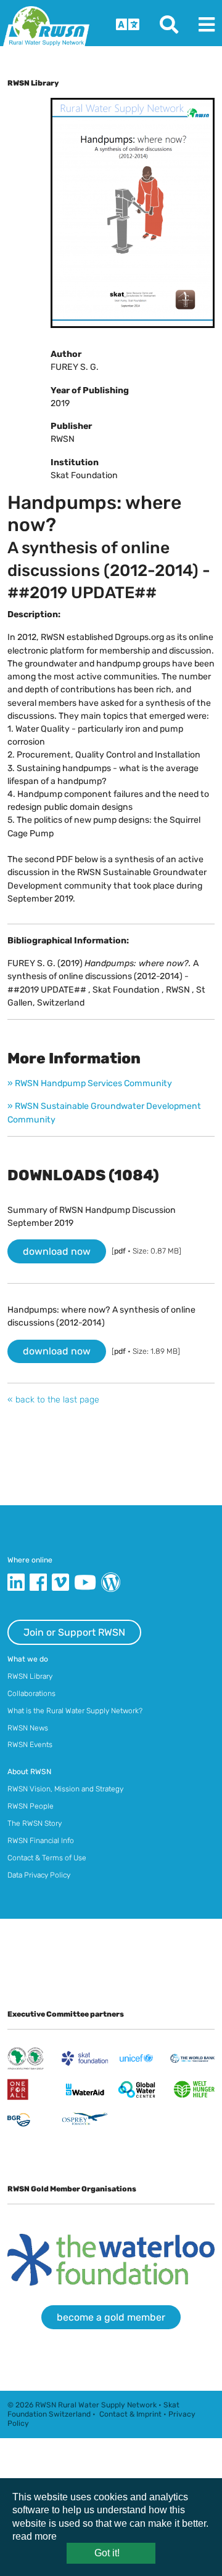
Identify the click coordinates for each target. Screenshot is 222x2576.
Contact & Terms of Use (47, 1858)
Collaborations (31, 1694)
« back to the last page (53, 1400)
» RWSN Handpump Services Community (90, 1083)
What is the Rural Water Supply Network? (75, 1711)
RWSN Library (30, 1676)
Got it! (107, 2553)
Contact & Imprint (130, 2414)
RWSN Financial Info (41, 1841)
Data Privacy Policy (39, 1875)
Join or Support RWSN (74, 1632)
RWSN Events (30, 1745)
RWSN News (28, 1728)
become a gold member (111, 2317)
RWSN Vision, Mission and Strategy (65, 1789)
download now (57, 1251)
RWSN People (31, 1806)
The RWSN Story (35, 1823)
